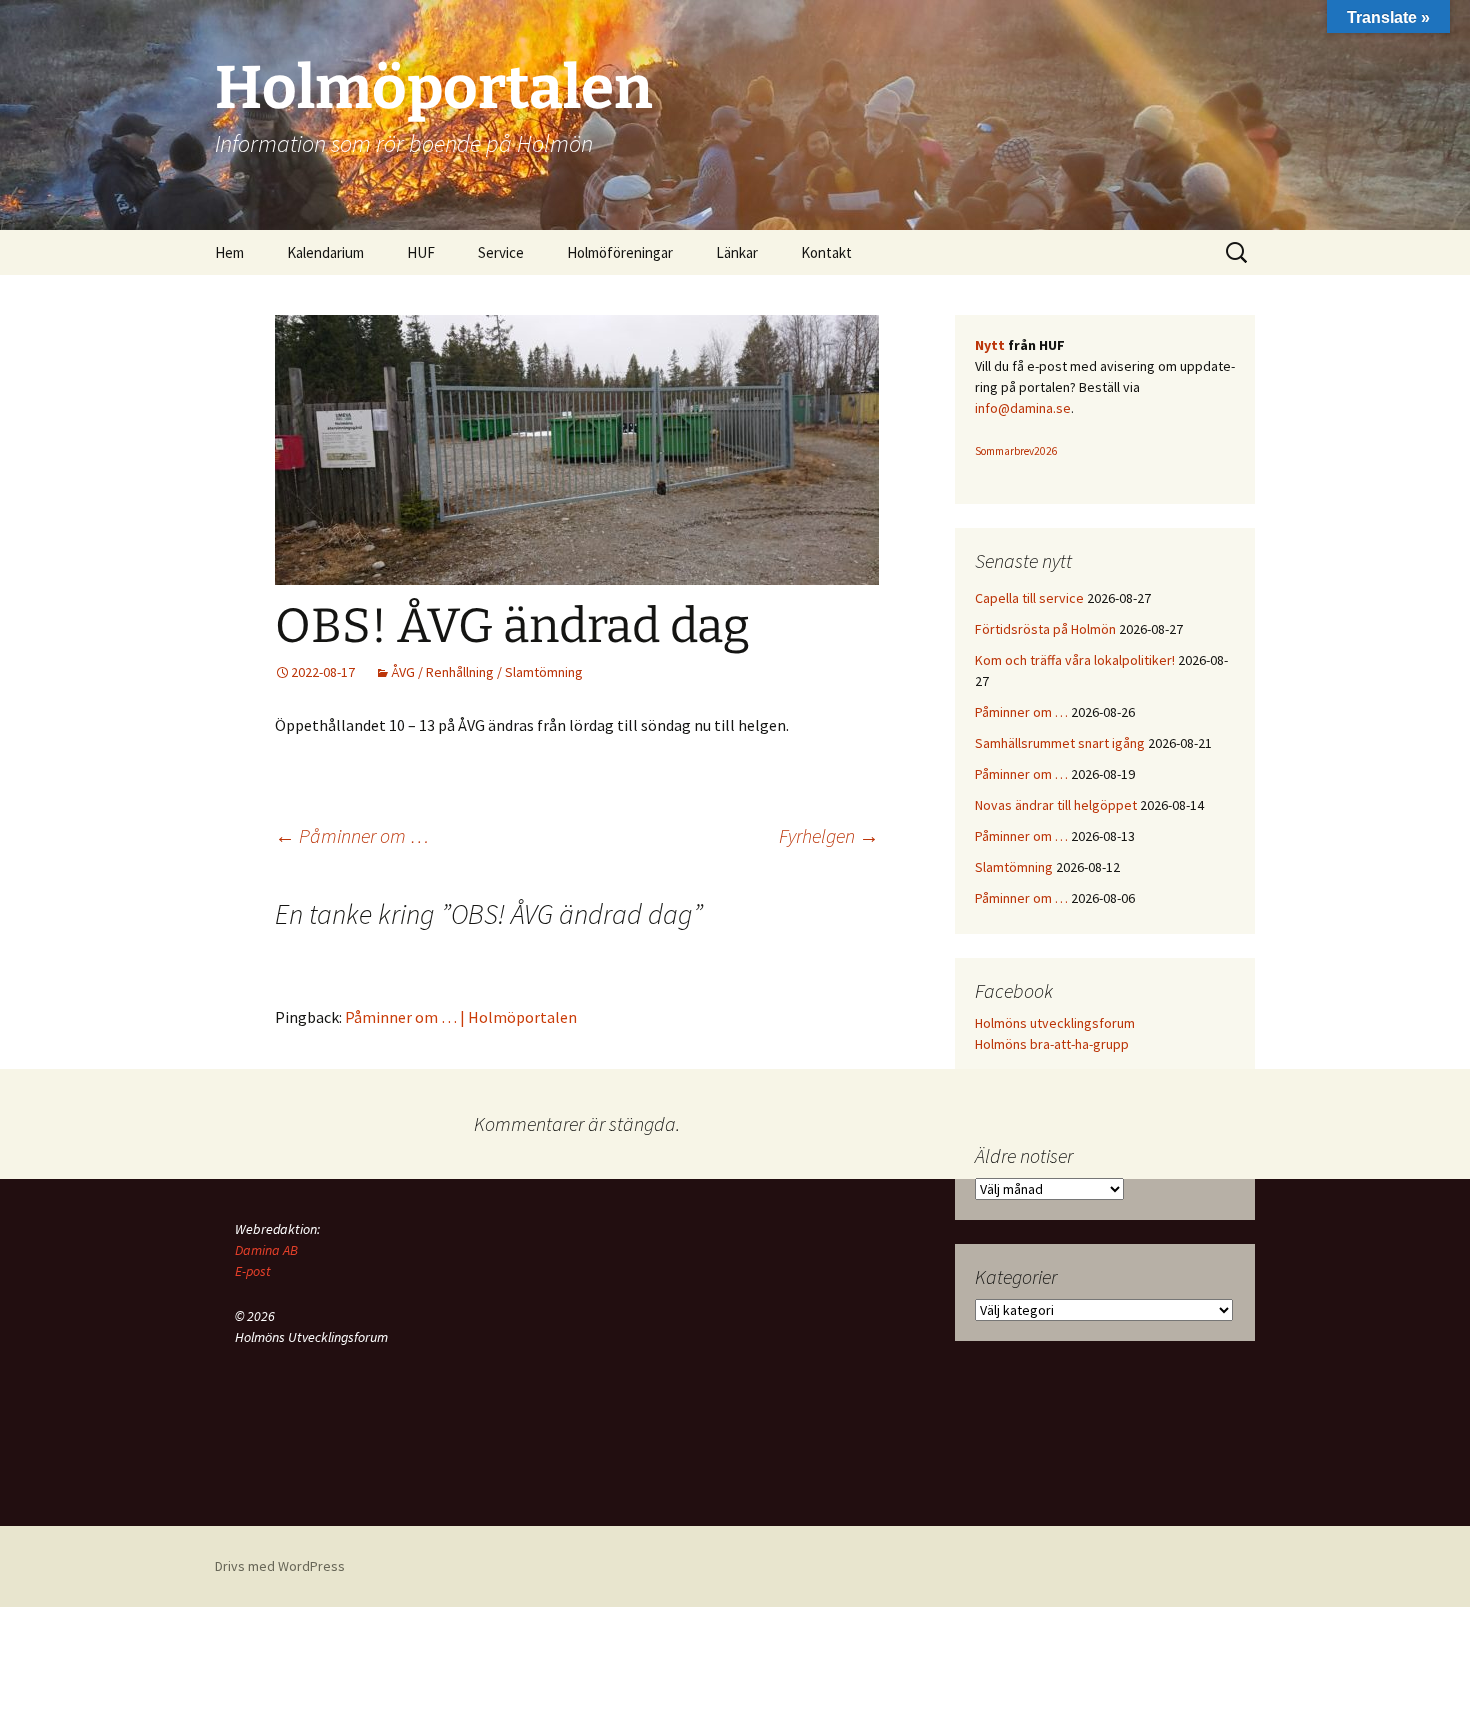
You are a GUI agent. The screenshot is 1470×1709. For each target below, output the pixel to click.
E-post (253, 1271)
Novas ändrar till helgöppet (1056, 805)
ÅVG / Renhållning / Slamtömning (487, 672)
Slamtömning (1014, 867)
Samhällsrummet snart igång (1060, 743)
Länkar (737, 252)
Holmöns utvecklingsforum (1055, 1023)
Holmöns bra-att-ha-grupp (1052, 1044)
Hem (229, 252)
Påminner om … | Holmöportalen (461, 1017)
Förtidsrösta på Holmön (1045, 629)
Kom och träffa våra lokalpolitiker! (1075, 660)
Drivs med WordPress (280, 1566)
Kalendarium (325, 252)
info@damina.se (1023, 408)
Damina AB (266, 1250)
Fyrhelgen (829, 835)
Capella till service (1029, 598)
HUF (421, 252)
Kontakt (826, 252)
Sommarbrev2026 (1016, 451)
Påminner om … (352, 835)
